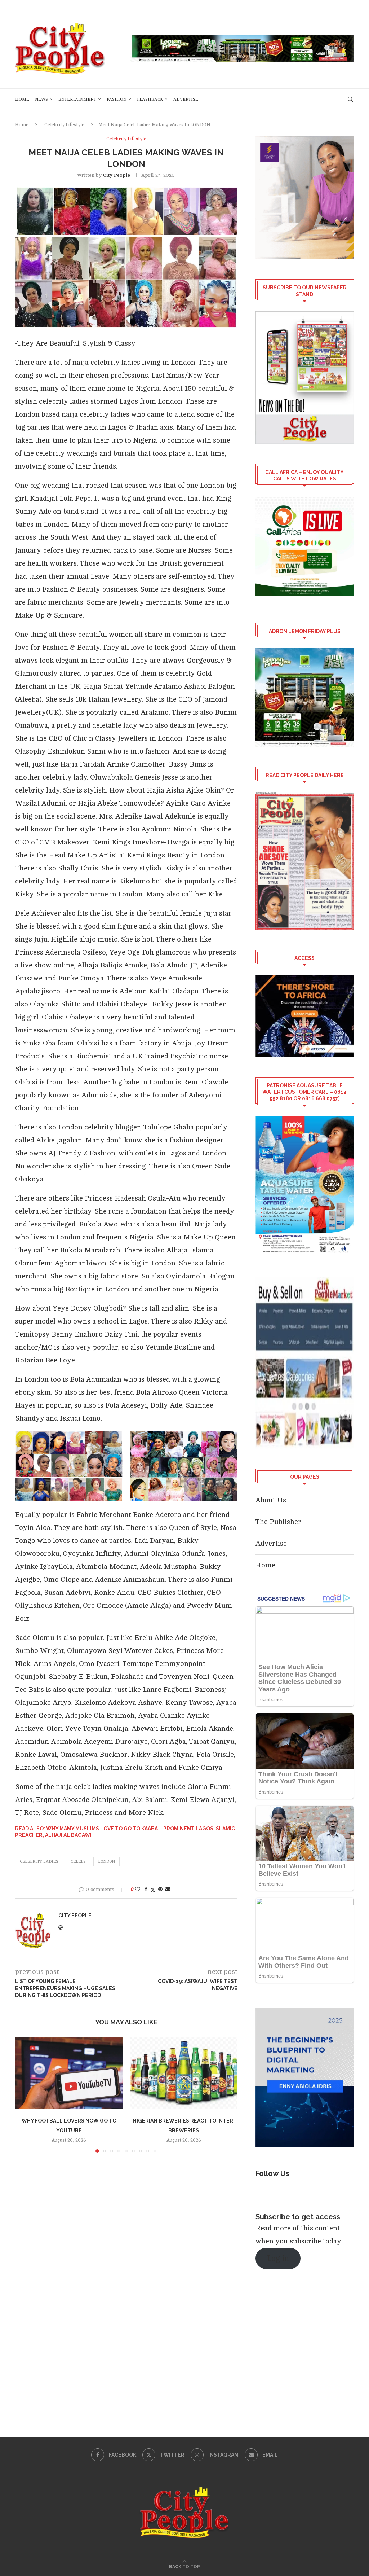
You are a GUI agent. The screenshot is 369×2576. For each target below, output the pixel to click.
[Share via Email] (168, 1889)
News (41, 99)
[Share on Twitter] (153, 1890)
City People (117, 175)
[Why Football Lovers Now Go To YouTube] (69, 2073)
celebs (78, 1862)
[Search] (350, 99)
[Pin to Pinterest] (160, 1889)
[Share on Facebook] (146, 1889)
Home (22, 99)
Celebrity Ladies (39, 1862)
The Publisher (278, 1522)
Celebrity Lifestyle (64, 125)
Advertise (186, 99)
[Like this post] (138, 1889)
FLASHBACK (150, 99)
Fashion (117, 99)
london (106, 1862)
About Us (271, 1500)
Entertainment (77, 99)
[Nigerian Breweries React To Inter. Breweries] (184, 2073)
